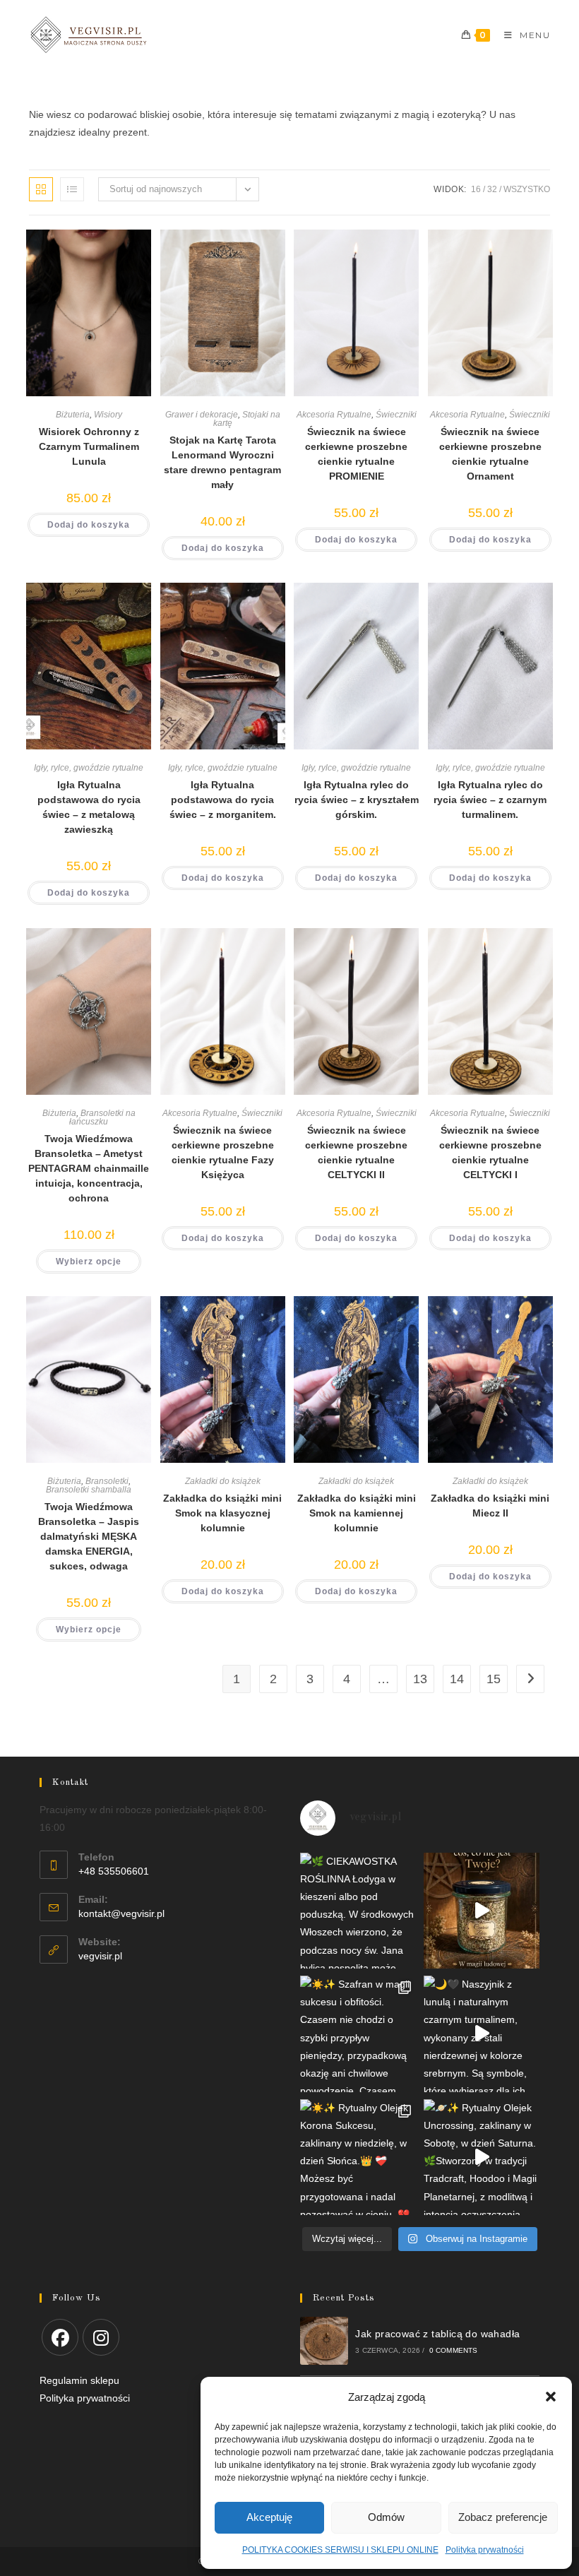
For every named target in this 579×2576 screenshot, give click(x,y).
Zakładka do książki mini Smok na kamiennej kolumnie (357, 1513)
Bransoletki (107, 1481)
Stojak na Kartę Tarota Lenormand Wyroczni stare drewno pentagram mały (222, 462)
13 (420, 1679)
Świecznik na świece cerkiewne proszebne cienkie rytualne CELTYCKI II (356, 1152)
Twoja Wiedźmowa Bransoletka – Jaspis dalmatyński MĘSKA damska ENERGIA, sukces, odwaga (89, 1536)
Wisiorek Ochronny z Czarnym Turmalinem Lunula (89, 446)
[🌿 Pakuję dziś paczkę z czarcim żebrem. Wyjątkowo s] (482, 1911)
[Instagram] (101, 2337)
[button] (551, 2397)
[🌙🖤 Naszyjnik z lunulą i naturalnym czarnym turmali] (482, 2034)
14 (457, 1679)
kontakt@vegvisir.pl (121, 1913)
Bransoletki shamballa (89, 1490)
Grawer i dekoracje (202, 415)
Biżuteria (73, 415)
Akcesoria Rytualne (334, 415)
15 (494, 1679)
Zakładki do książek (223, 1481)
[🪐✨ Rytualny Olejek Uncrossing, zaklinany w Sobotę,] (482, 2157)
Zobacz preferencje (503, 2517)
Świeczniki (396, 415)
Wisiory (108, 415)
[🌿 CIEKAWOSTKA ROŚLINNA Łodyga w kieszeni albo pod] (358, 1911)
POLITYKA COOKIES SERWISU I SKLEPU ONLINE (340, 2550)
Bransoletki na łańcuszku (102, 1117)
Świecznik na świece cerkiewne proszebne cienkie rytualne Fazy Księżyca (223, 1152)
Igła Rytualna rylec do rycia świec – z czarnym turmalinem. (490, 800)
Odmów (386, 2517)
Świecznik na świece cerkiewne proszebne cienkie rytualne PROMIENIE (356, 454)
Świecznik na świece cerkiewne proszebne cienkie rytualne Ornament (490, 454)
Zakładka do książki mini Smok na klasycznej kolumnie (222, 1513)
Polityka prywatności (485, 2550)
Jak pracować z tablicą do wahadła (437, 2334)
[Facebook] (60, 2337)
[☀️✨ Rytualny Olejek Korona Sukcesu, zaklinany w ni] (358, 2157)
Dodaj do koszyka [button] (89, 525)
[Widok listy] (72, 189)
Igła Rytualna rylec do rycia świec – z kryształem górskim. (357, 800)
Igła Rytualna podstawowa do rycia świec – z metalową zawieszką (89, 807)
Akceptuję (269, 2517)
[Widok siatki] (41, 189)
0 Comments (454, 2350)
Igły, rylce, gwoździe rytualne (89, 768)
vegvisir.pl (100, 1956)
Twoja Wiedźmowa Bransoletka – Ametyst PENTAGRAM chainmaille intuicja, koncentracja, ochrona (89, 1168)
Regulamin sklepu (79, 2380)
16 (476, 189)
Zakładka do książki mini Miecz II (490, 1506)
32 (492, 189)
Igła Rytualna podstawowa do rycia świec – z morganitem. (223, 800)
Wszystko (527, 189)
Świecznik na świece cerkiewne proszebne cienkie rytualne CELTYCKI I (490, 1152)
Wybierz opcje (89, 1262)
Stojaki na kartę (247, 419)
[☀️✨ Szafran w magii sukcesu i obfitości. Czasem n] (358, 2034)
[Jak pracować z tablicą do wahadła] (324, 2341)
